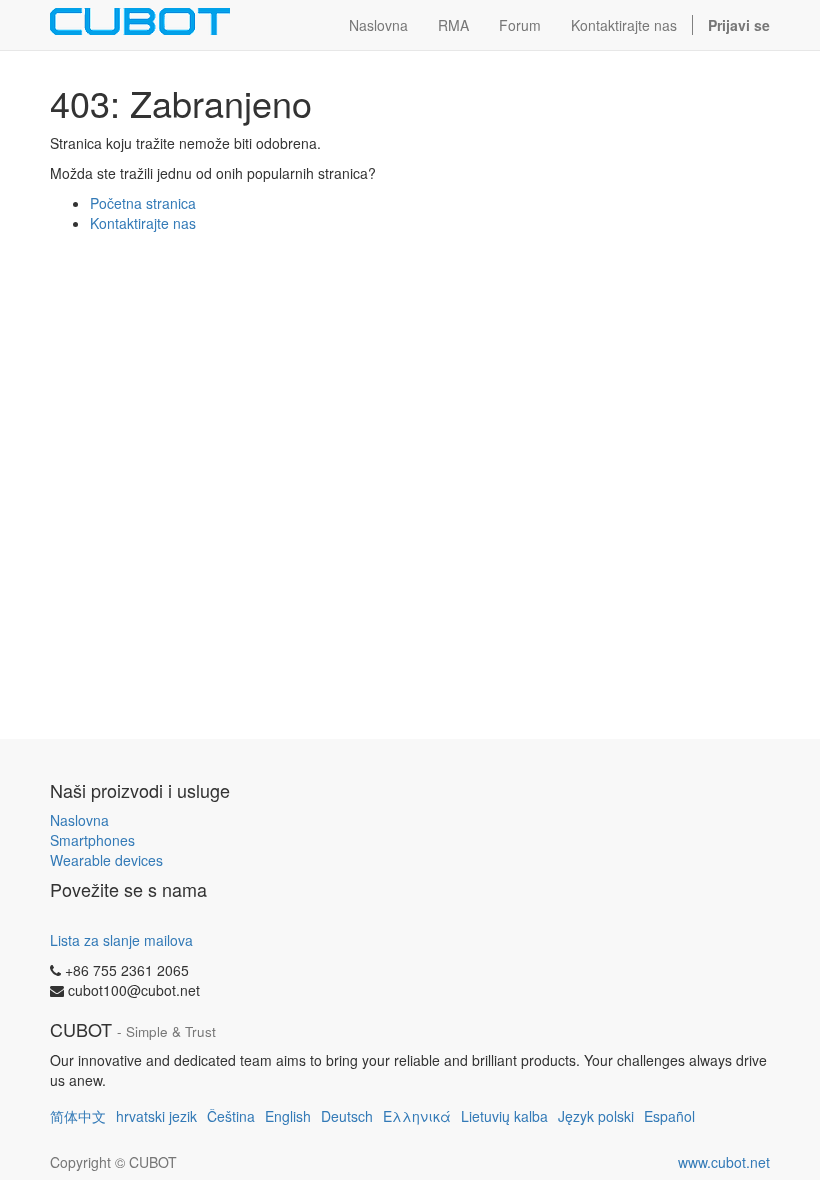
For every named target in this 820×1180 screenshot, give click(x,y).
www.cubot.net (724, 1162)
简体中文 (78, 1116)
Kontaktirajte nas (143, 223)
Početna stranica (143, 203)
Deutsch (347, 1116)
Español (669, 1116)
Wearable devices (106, 860)
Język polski (596, 1116)
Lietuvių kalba (504, 1116)
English (288, 1116)
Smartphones (92, 840)
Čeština (231, 1116)
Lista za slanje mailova (121, 940)
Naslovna (79, 820)
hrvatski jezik (156, 1116)
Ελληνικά (417, 1116)
